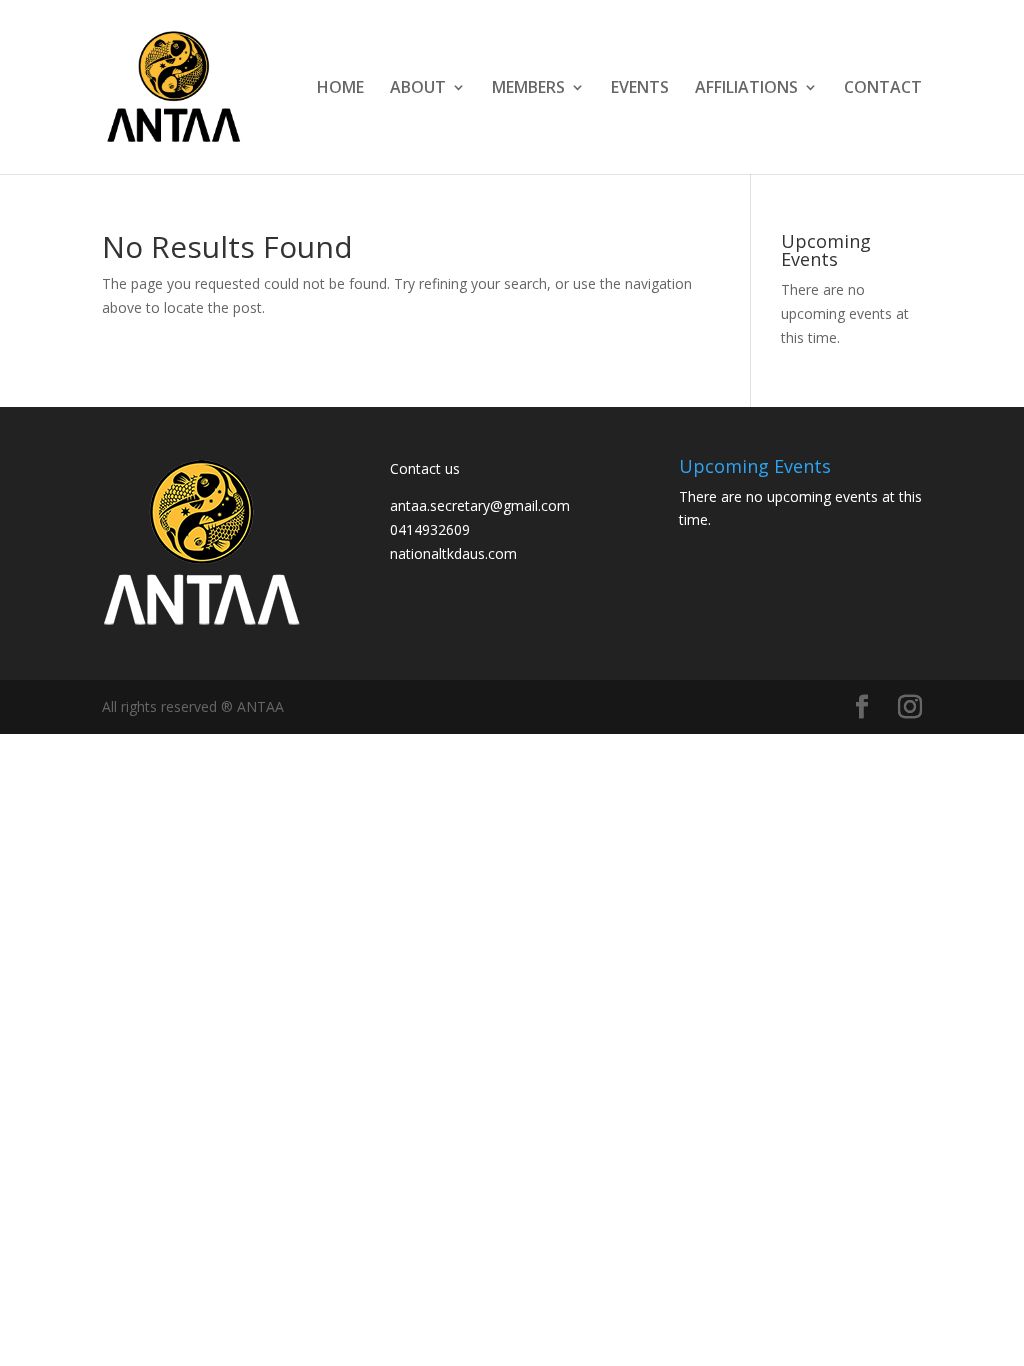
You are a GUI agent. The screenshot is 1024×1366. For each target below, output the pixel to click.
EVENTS (640, 89)
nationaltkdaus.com (453, 553)
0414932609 (430, 529)
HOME (340, 89)
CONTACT (883, 89)
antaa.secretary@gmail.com (480, 505)
